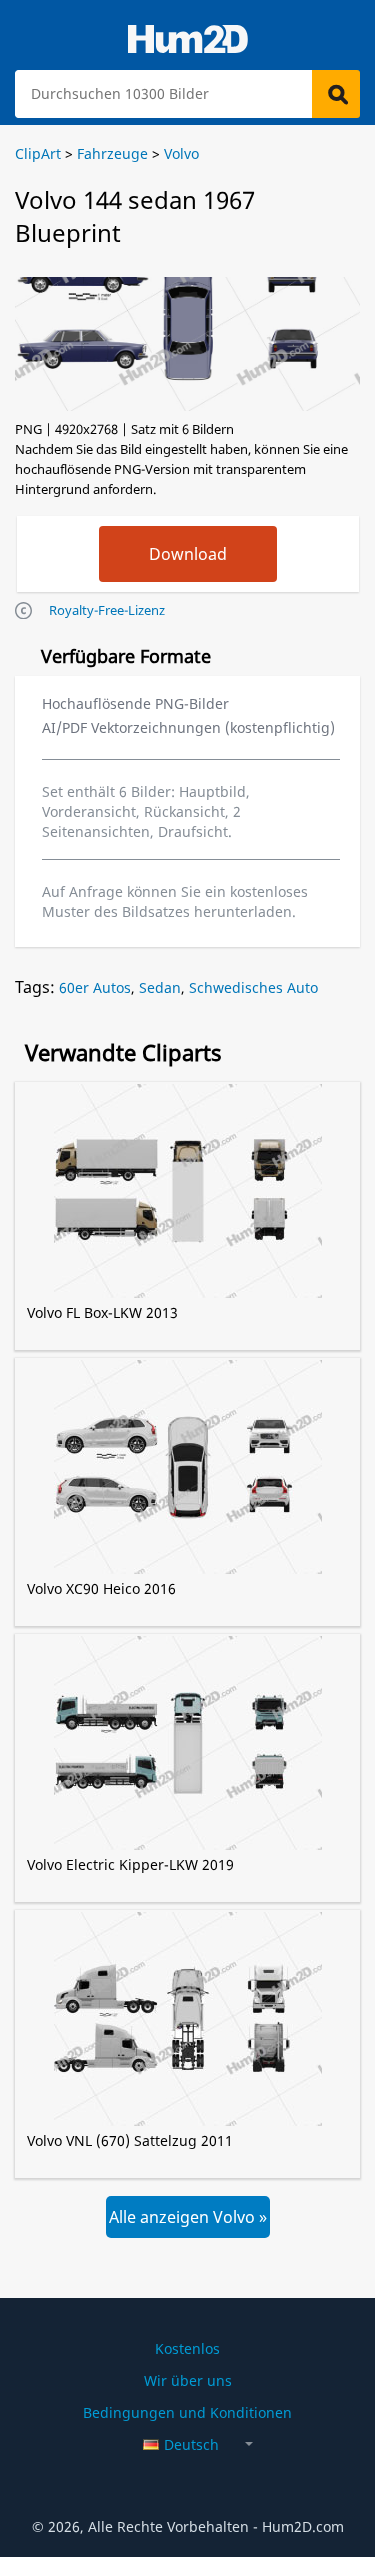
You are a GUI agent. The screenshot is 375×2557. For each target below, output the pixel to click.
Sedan (160, 987)
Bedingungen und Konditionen (187, 2412)
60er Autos (95, 987)
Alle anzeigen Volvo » (188, 2217)
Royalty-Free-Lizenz (107, 610)
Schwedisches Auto (253, 987)
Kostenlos (187, 2348)
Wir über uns (188, 2380)
